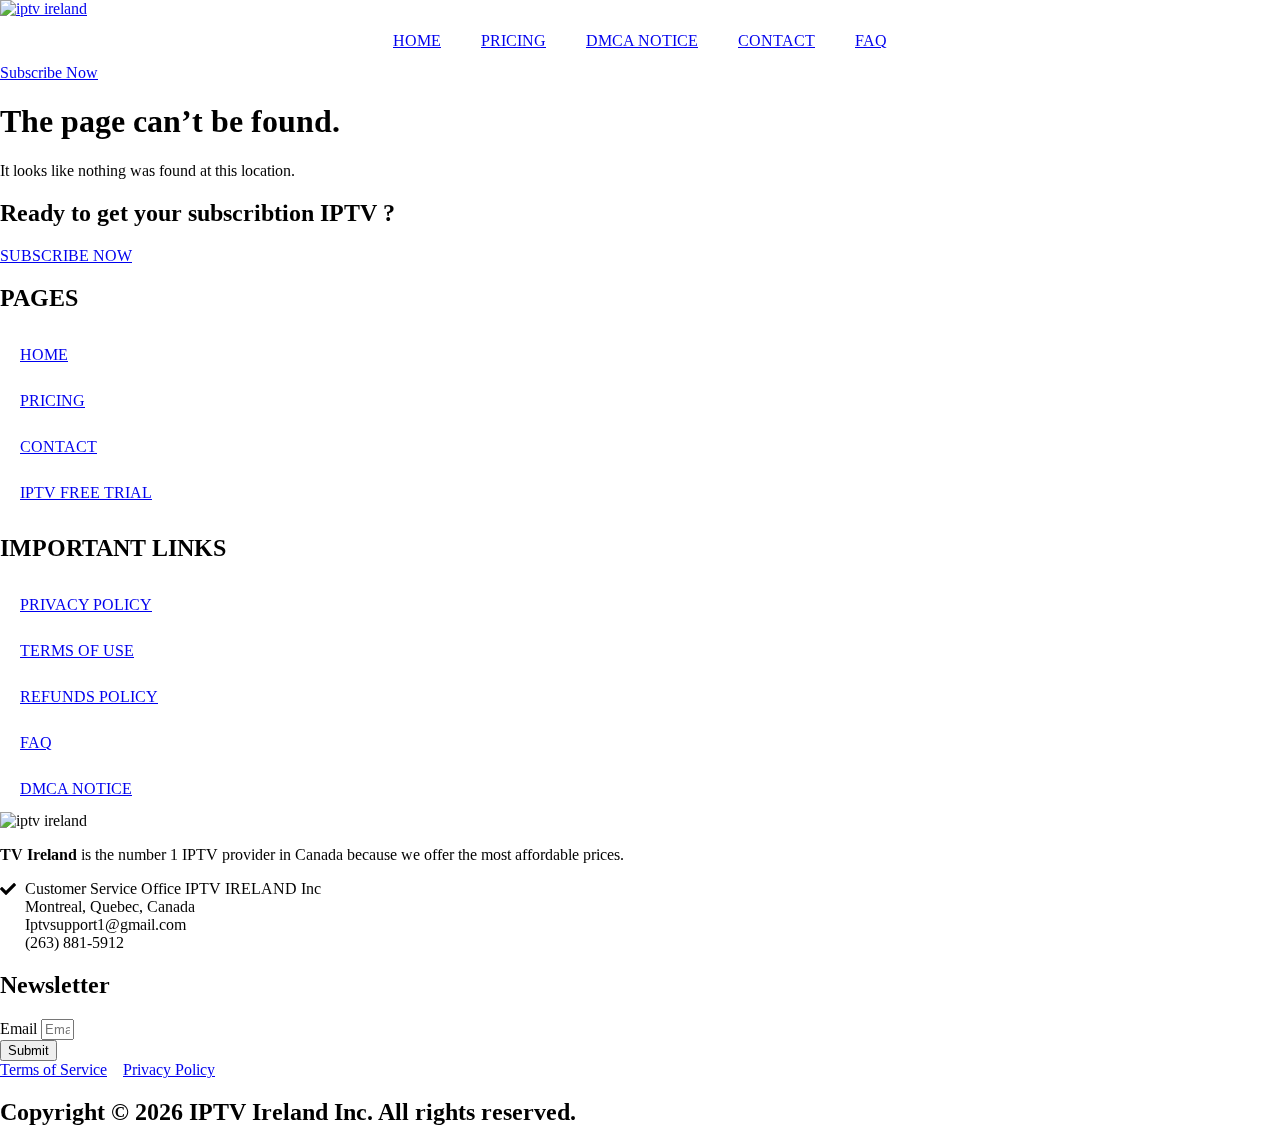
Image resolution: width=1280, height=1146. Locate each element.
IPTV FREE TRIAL (86, 492)
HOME (417, 40)
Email (20, 1028)
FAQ (871, 40)
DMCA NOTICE (642, 40)
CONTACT (776, 40)
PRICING (513, 40)
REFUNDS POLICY (89, 696)
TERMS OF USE (77, 650)
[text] (640, 855)
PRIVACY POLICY (86, 604)
